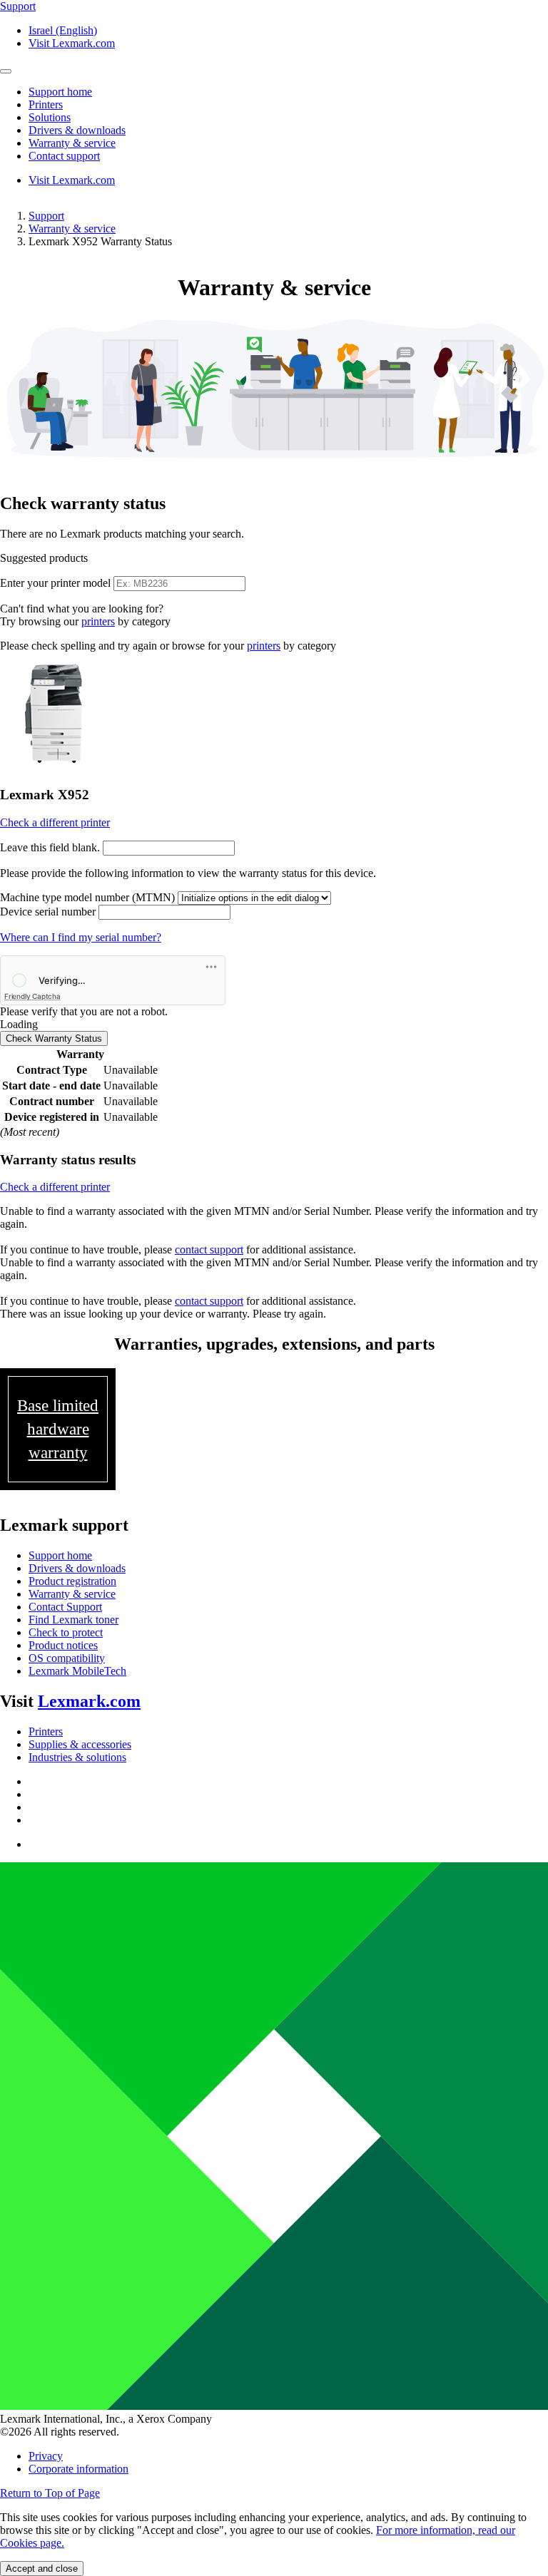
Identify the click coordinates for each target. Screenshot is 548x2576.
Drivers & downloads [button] (77, 130)
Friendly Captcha (32, 996)
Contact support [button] (64, 156)
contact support (209, 1249)
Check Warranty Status (54, 1038)
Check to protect (66, 1632)
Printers (46, 1731)
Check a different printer (55, 822)
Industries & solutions (77, 1757)
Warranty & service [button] (72, 143)
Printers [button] (46, 104)
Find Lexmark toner (73, 1620)
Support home (60, 1555)
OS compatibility (67, 1658)
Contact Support (65, 1607)
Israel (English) (63, 30)
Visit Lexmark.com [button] (72, 43)
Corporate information (78, 2469)
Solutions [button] (50, 117)
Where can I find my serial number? (81, 937)
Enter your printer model (55, 583)
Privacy (46, 2456)
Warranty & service (72, 229)
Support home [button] (60, 92)
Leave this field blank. (50, 847)
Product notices (63, 1645)
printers (98, 621)
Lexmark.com (89, 1701)
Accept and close (42, 2569)
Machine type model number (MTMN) (87, 897)
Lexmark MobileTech (77, 1671)
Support (46, 216)
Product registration (72, 1581)
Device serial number (48, 912)
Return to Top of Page (50, 2493)
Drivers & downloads (77, 1568)
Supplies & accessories (80, 1744)
